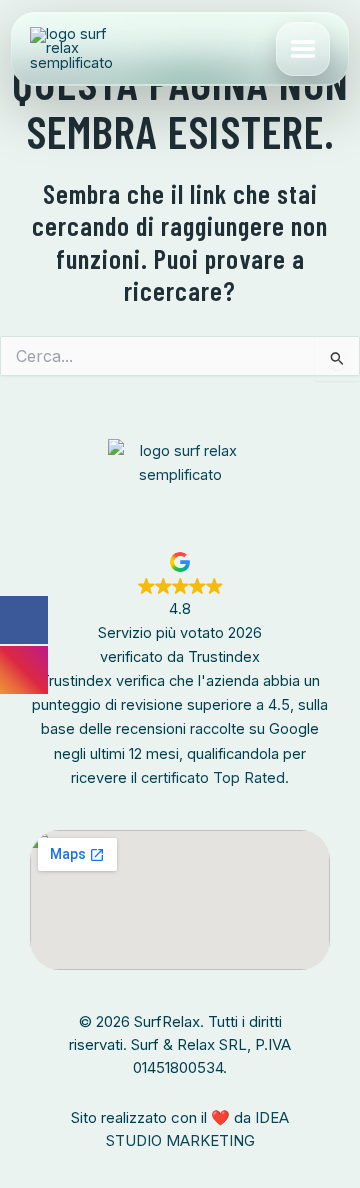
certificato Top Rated (213, 778)
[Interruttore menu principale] (303, 49)
